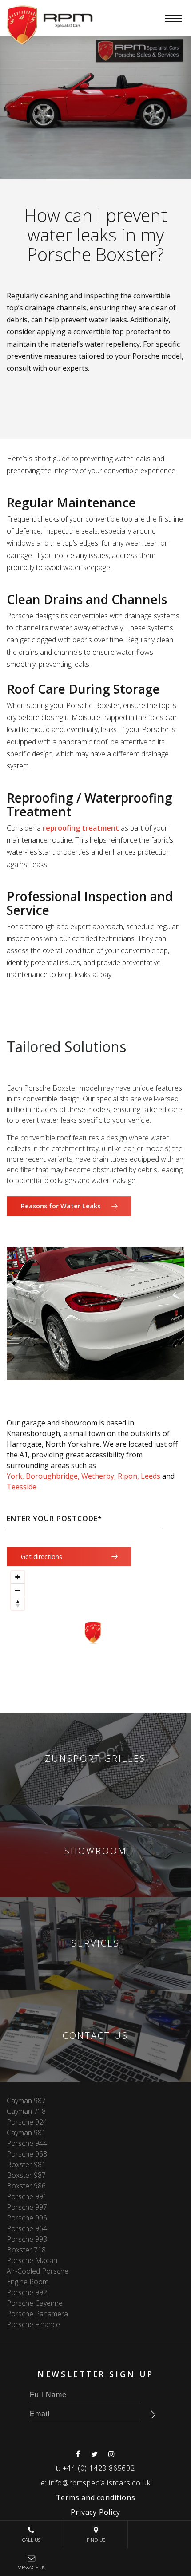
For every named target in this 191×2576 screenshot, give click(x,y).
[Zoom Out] (18, 1591)
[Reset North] (18, 1604)
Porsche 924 (27, 2122)
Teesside (22, 1487)
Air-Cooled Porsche (38, 2271)
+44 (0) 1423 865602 (99, 2468)
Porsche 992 (27, 2292)
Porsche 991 (27, 2196)
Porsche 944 (27, 2143)
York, (15, 1476)
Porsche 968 (27, 2154)
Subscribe (153, 2414)
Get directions (42, 1557)
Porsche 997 (27, 2207)
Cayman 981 (26, 2133)
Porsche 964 (27, 2228)
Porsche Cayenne (35, 2303)
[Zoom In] (18, 1577)
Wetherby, (99, 1476)
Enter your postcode (54, 1519)
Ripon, (128, 1476)
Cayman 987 (26, 2101)
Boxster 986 (26, 2186)
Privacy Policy (95, 2512)
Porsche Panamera (37, 2314)
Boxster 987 (26, 2175)
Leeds (151, 1476)
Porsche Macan (32, 2260)
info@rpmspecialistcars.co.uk (99, 2483)
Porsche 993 (27, 2239)
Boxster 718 (26, 2250)
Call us (31, 2540)
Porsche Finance (33, 2324)
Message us (31, 2567)
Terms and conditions (96, 2497)
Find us (96, 2540)
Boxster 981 (26, 2164)
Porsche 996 (27, 2218)
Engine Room (28, 2282)
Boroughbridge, (53, 1476)
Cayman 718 (26, 2111)
